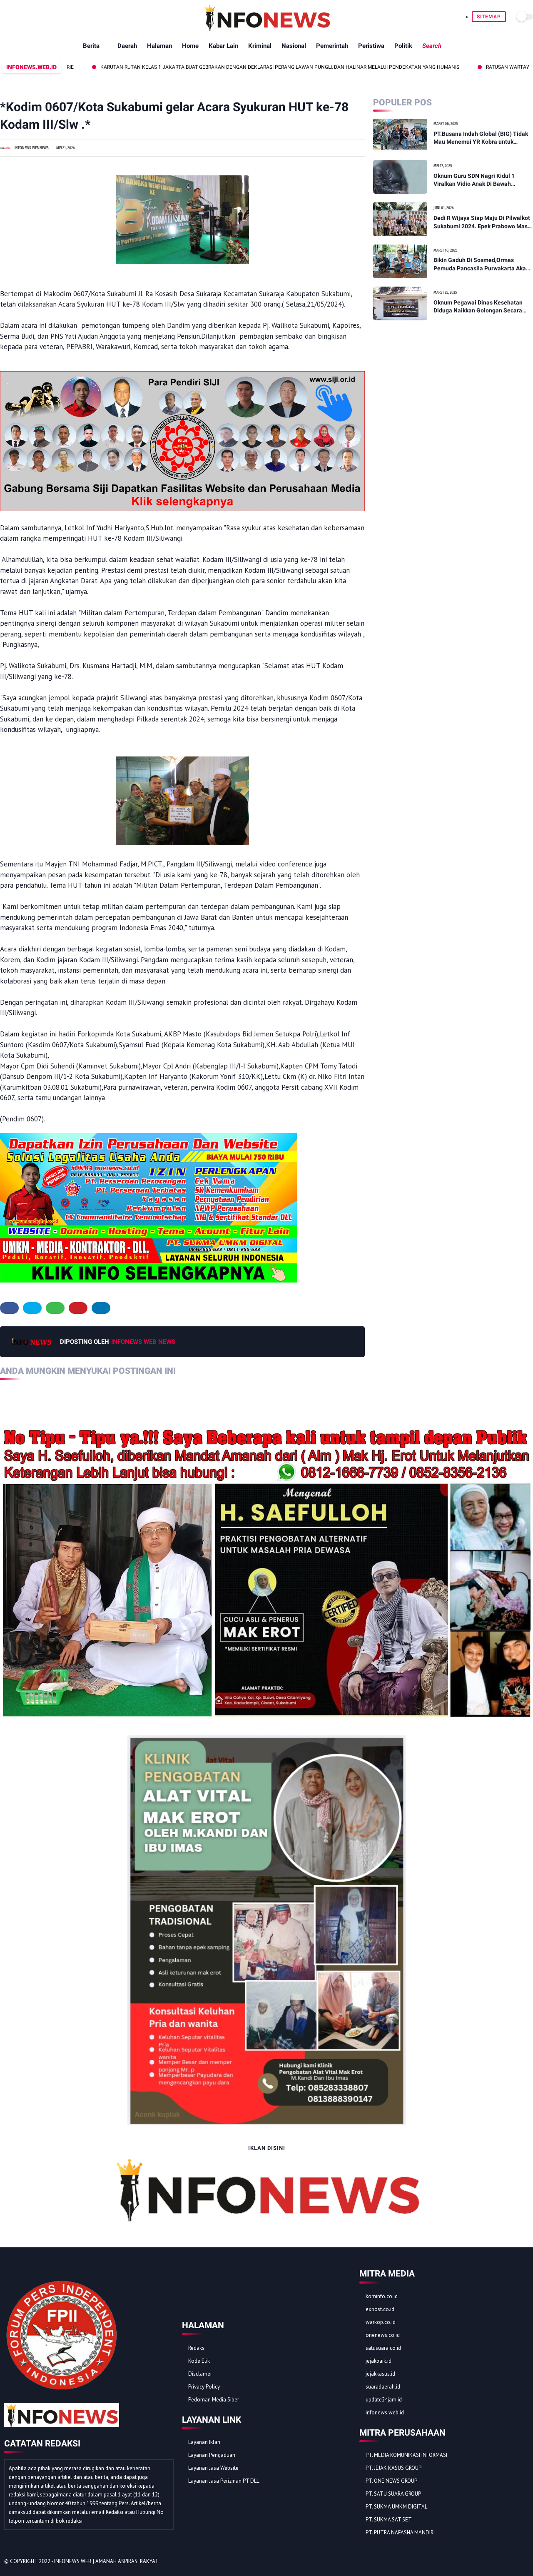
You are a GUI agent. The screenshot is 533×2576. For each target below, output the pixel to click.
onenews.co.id (383, 2335)
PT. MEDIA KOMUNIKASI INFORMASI (406, 2455)
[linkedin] (101, 1308)
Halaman (159, 46)
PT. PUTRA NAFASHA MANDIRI (400, 2532)
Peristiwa (371, 46)
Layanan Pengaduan (212, 2455)
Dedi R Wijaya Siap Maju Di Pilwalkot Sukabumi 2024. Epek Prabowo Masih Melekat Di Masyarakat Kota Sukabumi (483, 222)
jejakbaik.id (379, 2361)
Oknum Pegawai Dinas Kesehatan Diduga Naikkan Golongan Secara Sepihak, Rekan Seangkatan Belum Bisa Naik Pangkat (480, 307)
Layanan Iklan (204, 2442)
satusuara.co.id (383, 2348)
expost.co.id (380, 2309)
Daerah (127, 46)
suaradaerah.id (383, 2387)
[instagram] (513, 2562)
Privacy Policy (204, 2387)
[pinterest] (78, 1308)
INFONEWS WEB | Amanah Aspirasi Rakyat (106, 2561)
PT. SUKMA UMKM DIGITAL (396, 2507)
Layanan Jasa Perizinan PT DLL (224, 2481)
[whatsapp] (55, 1308)
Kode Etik (199, 2361)
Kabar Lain (223, 46)
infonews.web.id (385, 2413)
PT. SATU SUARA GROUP (393, 2494)
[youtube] (524, 2562)
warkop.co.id (381, 2322)
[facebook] (9, 1308)
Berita (91, 46)
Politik (403, 46)
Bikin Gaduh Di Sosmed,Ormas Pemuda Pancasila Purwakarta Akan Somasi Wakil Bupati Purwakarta (481, 265)
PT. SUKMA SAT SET (389, 2520)
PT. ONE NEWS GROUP (391, 2481)
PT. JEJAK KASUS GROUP (394, 2468)
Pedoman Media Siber (214, 2400)
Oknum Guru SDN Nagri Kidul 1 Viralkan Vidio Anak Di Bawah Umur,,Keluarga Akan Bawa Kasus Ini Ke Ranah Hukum (482, 180)
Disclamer (200, 2374)
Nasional (294, 46)
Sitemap (489, 17)
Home (190, 46)
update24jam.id (384, 2400)
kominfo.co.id (382, 2296)
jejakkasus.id (380, 2374)
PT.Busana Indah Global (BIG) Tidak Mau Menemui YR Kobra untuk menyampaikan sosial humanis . (481, 138)
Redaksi (197, 2348)
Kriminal (260, 46)
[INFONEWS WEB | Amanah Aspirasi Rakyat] (267, 29)
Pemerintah (332, 46)
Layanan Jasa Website (213, 2468)
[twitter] (32, 1308)
